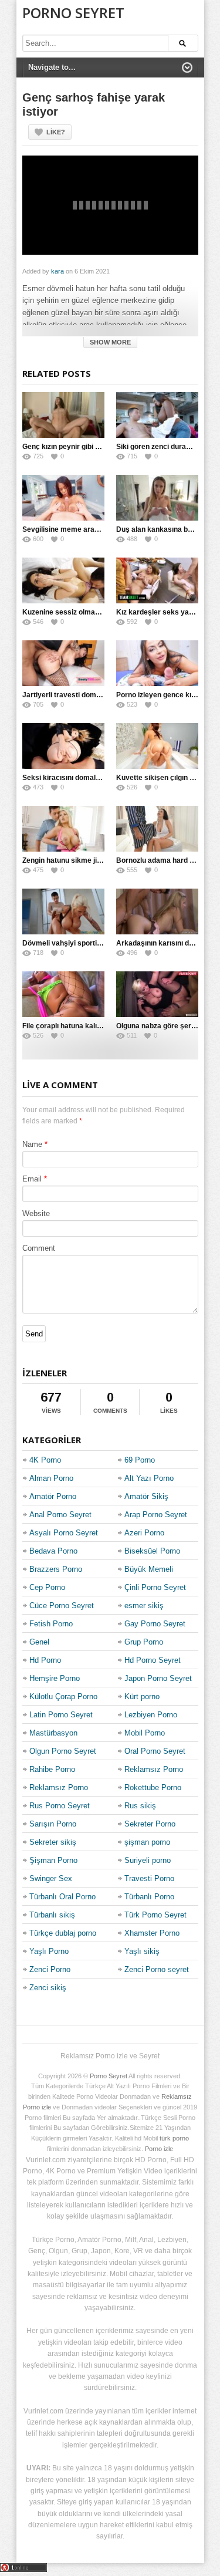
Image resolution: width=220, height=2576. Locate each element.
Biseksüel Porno (152, 1551)
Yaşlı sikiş (142, 1951)
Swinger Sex (51, 1878)
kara (57, 271)
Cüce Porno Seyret (62, 1606)
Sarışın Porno (53, 1824)
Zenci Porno (50, 1969)
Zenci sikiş (48, 1988)
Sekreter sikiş (53, 1842)
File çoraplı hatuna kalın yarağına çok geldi (93, 1026)
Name (32, 1144)
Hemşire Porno (55, 1678)
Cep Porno (47, 1587)
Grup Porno (144, 1642)
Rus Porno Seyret (60, 1806)
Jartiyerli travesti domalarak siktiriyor (86, 695)
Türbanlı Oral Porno (62, 1897)
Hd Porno (45, 1660)
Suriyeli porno (148, 1860)
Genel (39, 1642)
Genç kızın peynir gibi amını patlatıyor (84, 447)
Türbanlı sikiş (52, 1915)
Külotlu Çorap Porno (63, 1696)
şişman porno (147, 1842)
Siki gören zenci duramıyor (161, 447)
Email (32, 1179)
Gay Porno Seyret (155, 1624)
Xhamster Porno (152, 1933)
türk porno (174, 2138)
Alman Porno (51, 1478)
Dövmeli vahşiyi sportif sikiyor (73, 943)
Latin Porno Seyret (61, 1715)
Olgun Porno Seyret (63, 1751)
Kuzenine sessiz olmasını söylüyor (80, 612)
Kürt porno (142, 1696)
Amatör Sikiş (146, 1496)
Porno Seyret (73, 13)
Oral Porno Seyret (155, 1751)
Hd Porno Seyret (153, 1660)
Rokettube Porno (153, 1787)
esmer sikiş (144, 1606)
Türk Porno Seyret (155, 1915)
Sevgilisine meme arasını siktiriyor (80, 529)
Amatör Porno (53, 1496)
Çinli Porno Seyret (155, 1587)
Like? (56, 132)
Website (36, 1213)
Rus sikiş (140, 1806)
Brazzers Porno (56, 1569)
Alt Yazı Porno (149, 1478)
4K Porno (45, 1460)
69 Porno (140, 1460)
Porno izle (159, 2149)
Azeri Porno (144, 1533)
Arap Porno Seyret (156, 1515)
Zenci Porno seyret (157, 1969)
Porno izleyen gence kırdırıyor (166, 695)
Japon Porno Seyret (158, 1678)
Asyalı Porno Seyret (64, 1533)
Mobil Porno (145, 1733)
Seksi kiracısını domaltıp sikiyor (75, 778)
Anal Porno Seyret (60, 1515)
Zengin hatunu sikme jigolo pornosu (81, 860)
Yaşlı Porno (49, 1951)
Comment (39, 1248)
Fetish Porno (51, 1624)
